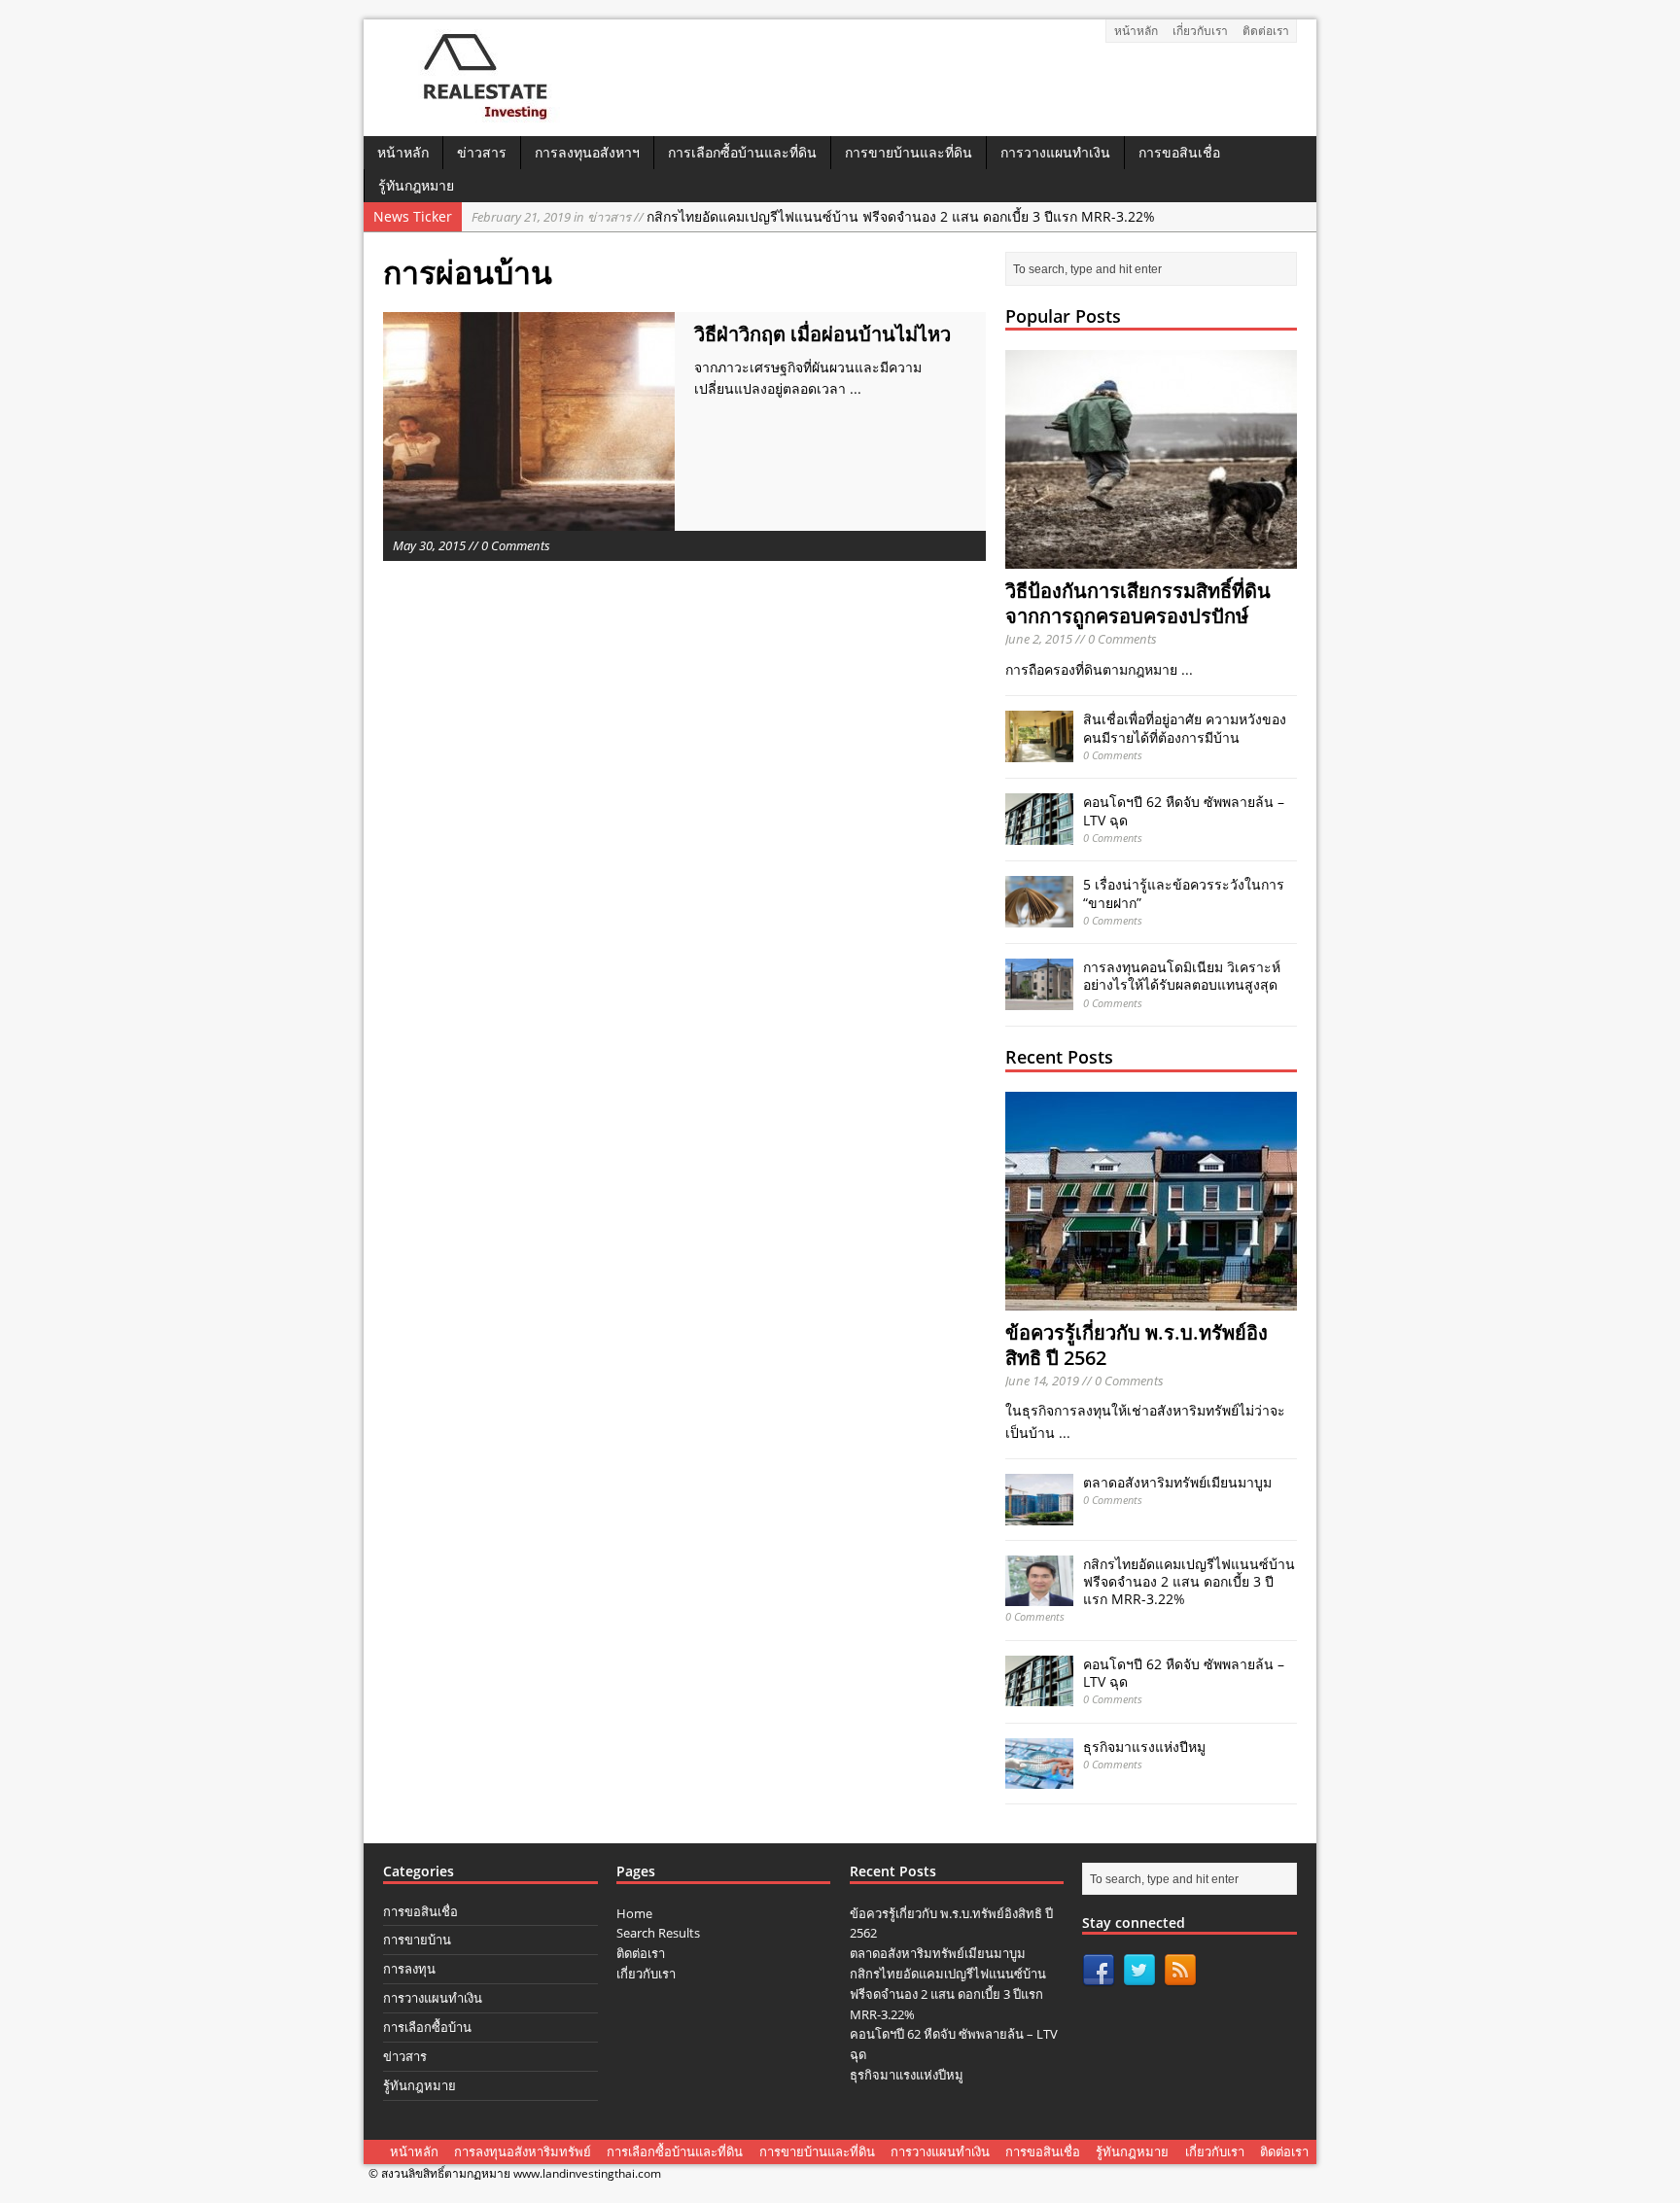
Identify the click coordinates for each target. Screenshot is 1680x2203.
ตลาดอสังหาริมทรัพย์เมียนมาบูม (1177, 1482)
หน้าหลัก (1136, 31)
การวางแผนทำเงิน (1055, 152)
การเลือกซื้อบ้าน (427, 2027)
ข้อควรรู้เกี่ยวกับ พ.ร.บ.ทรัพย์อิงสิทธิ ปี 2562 (1137, 1345)
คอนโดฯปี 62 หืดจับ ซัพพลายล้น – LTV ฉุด (1184, 810)
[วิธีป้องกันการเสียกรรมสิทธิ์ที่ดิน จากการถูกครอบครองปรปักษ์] (1151, 558)
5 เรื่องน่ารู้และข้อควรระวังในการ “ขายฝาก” (1184, 893)
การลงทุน (409, 1969)
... (856, 388)
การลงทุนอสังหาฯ (587, 152)
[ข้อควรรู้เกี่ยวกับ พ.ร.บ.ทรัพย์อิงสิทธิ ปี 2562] (1151, 1298)
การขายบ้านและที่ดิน (909, 152)
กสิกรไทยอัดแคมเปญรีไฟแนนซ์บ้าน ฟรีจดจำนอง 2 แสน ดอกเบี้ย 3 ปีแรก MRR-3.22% (813, 216)
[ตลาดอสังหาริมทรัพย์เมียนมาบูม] (1039, 1513)
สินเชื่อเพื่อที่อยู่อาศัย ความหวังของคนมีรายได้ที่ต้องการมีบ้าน (1185, 728)
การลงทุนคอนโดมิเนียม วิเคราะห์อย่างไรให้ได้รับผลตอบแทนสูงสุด (1182, 976)
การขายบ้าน (417, 1940)
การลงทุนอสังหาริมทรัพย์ (523, 2151)
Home (634, 1913)
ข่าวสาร (482, 152)
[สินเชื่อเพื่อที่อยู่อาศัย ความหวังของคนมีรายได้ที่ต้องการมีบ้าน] (1039, 751)
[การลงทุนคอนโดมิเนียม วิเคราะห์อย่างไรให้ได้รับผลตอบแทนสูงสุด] (1039, 998)
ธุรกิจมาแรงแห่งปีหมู (1144, 1747)
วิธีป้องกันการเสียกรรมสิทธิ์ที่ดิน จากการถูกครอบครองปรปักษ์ (1138, 603)
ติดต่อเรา (1266, 31)
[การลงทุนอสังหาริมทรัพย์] (478, 115)
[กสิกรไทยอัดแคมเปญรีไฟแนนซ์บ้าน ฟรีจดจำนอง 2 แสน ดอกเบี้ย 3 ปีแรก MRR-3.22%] (1039, 1595)
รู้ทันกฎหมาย (416, 185)
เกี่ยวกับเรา (1200, 31)
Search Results (658, 1933)
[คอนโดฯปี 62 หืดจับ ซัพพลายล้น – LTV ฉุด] (1039, 833)
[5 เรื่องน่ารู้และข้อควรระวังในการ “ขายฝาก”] (1039, 915)
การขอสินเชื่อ (1179, 152)
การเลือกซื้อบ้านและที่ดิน (742, 152)
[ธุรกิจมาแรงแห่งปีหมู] (1039, 1778)
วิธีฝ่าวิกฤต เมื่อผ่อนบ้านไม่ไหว (822, 334)
